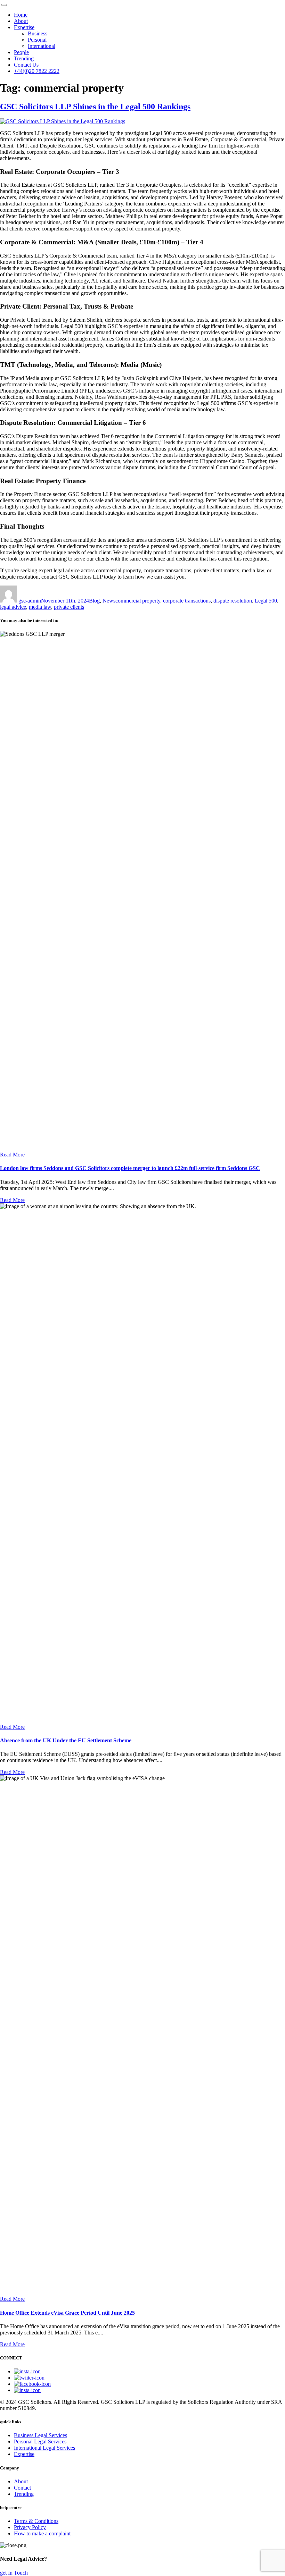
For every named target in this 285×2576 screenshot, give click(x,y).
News (109, 601)
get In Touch (14, 2573)
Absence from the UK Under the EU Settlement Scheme (66, 1740)
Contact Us (26, 65)
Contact (22, 2488)
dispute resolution (233, 601)
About (21, 21)
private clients (69, 607)
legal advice (13, 607)
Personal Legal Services (40, 2442)
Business (38, 33)
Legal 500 (266, 601)
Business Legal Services (40, 2435)
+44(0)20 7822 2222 (37, 71)
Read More (12, 1155)
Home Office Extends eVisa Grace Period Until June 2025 (67, 2313)
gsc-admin (30, 601)
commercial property (138, 601)
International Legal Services (44, 2448)
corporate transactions (187, 601)
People (21, 52)
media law (40, 607)
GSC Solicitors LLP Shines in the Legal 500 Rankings (95, 107)
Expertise (24, 27)
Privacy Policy (30, 2527)
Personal (37, 40)
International (42, 46)
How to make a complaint (42, 2533)
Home (21, 15)
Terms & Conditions (36, 2521)
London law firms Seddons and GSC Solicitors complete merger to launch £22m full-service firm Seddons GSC (130, 1168)
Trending (24, 58)
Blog (94, 601)
